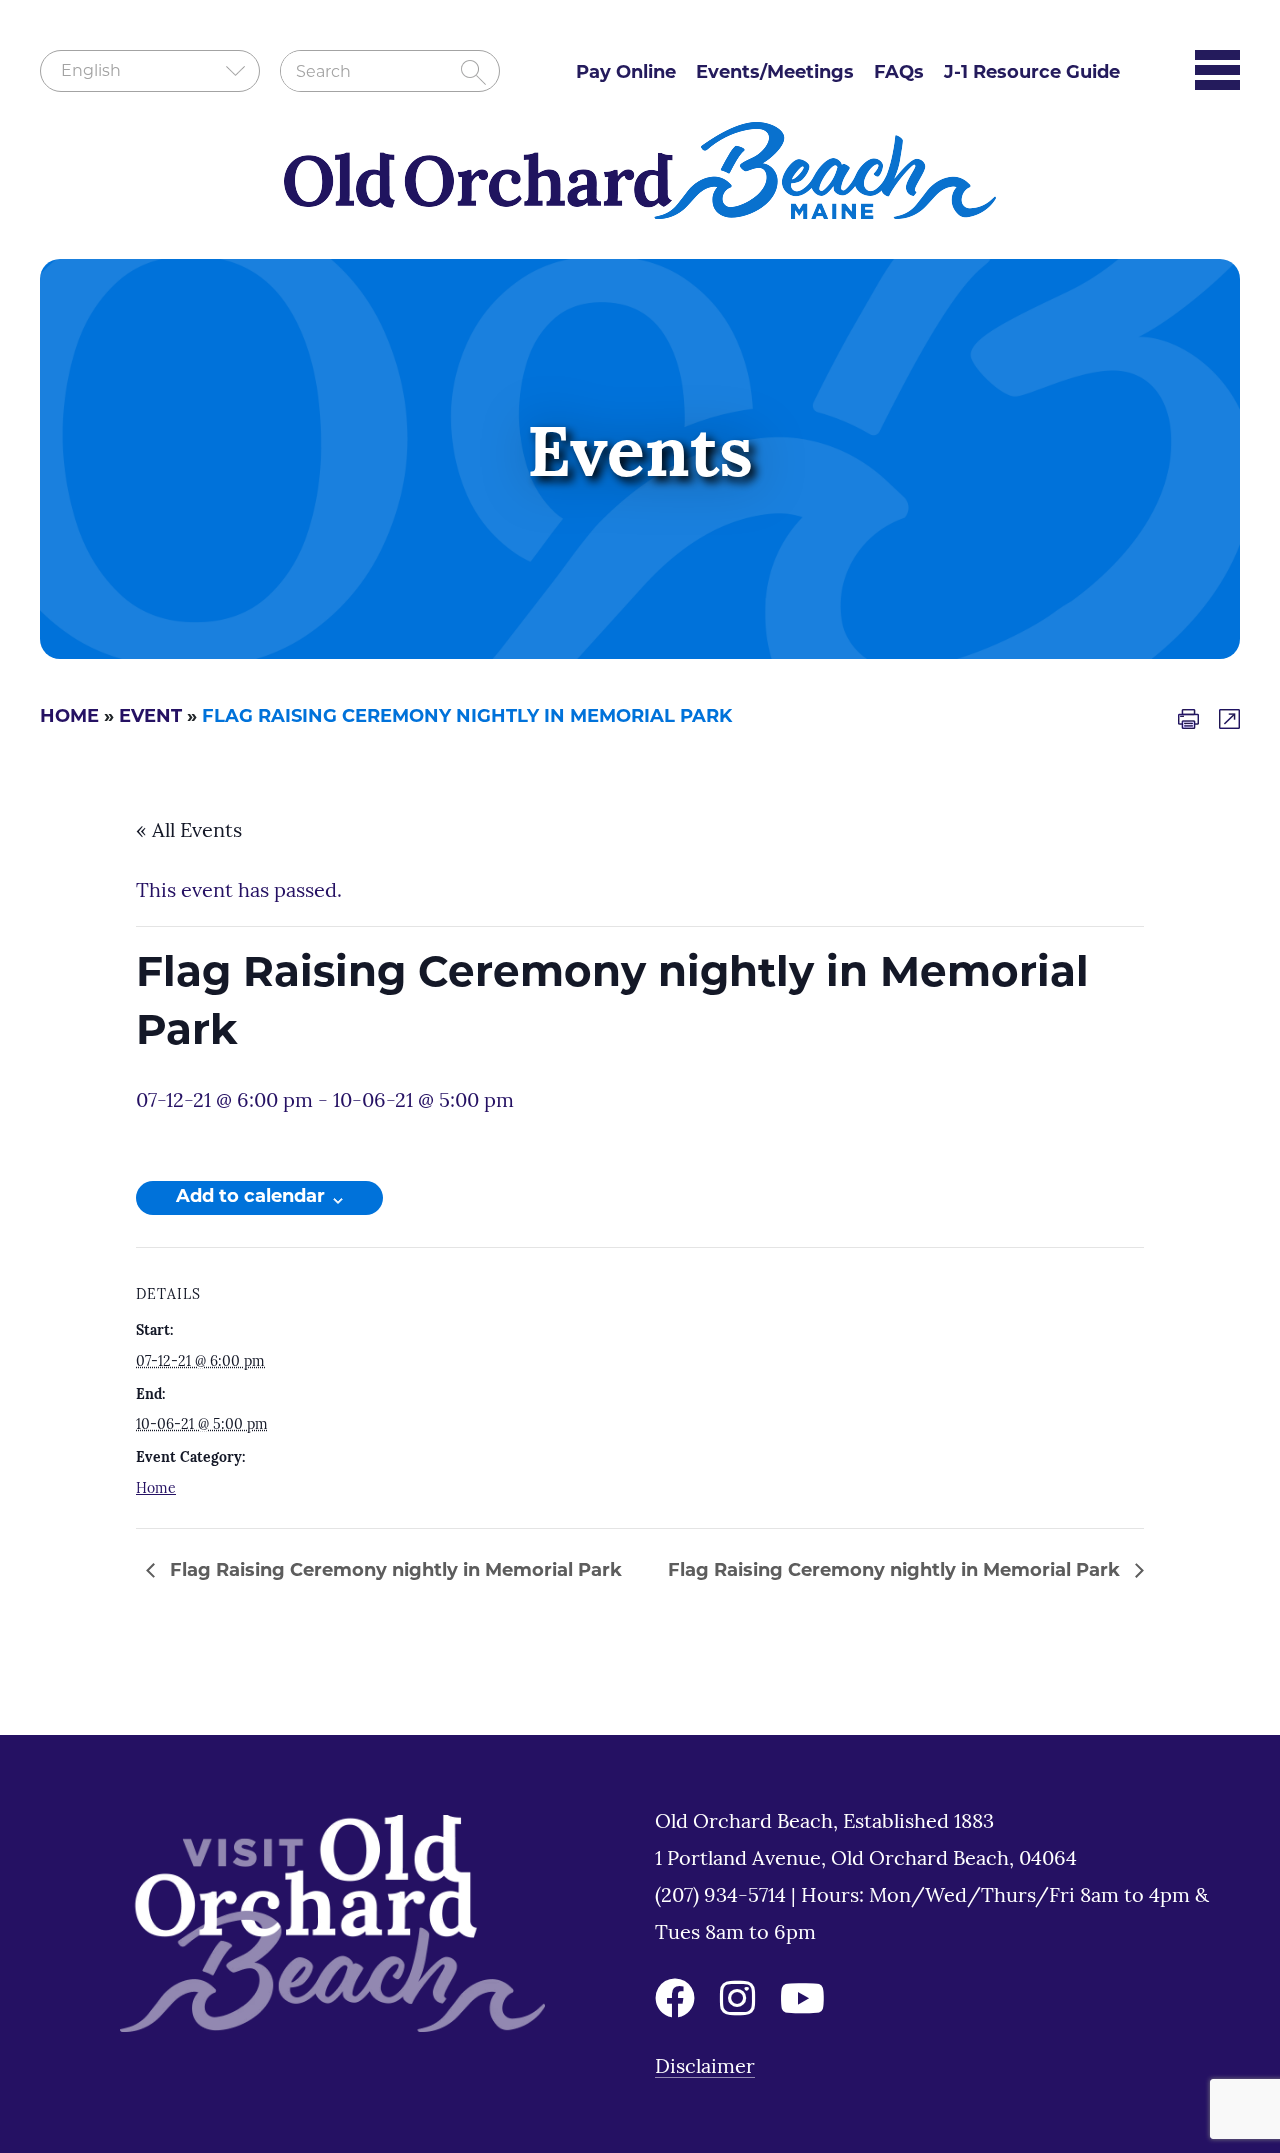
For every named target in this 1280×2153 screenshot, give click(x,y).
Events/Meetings (775, 74)
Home (69, 718)
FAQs (899, 74)
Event (150, 718)
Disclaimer (705, 2068)
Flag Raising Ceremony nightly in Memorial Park (393, 1572)
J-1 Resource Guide (1032, 74)
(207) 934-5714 (723, 1897)
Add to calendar (250, 1198)
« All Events (189, 832)
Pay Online (626, 74)
